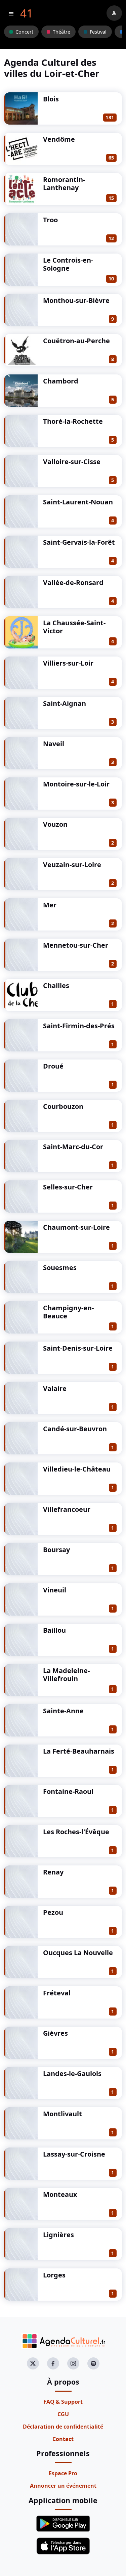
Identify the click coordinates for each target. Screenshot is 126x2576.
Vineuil (55, 1590)
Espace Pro (63, 2473)
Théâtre (61, 32)
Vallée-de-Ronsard (73, 582)
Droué (53, 1066)
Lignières (58, 2235)
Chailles (56, 985)
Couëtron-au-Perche (76, 341)
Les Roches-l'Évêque (76, 1832)
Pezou (53, 1912)
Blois (51, 99)
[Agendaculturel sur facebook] (53, 2363)
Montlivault (62, 2114)
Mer (50, 905)
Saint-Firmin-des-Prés (79, 1026)
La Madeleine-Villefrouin (66, 1675)
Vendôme (59, 139)
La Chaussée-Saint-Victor (74, 627)
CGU (63, 2414)
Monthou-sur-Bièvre (76, 300)
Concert (24, 32)
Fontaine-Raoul (68, 1791)
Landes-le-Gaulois (72, 2073)
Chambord (61, 381)
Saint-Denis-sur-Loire (78, 1348)
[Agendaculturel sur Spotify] (93, 2363)
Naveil (54, 744)
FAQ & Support (63, 2402)
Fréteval (57, 1993)
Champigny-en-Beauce (68, 1312)
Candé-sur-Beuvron (75, 1429)
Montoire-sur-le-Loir (76, 784)
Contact (63, 2439)
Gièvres (55, 2033)
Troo (50, 220)
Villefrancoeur (67, 1509)
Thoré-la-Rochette (73, 421)
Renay (53, 1872)
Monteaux (60, 2194)
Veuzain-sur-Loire (72, 865)
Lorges (54, 2275)
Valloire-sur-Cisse (72, 462)
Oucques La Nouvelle (78, 1953)
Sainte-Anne (63, 1711)
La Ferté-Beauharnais (79, 1751)
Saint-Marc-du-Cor (73, 1147)
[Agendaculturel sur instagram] (73, 2363)
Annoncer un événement (63, 2486)
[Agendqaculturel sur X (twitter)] (33, 2363)
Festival (98, 32)
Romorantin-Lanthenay (64, 184)
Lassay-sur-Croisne (74, 2154)
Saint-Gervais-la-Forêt (79, 542)
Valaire (55, 1388)
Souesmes (60, 1268)
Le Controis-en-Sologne (68, 264)
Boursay (56, 1550)
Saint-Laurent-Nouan (78, 502)
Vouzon (55, 824)
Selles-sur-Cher (68, 1187)
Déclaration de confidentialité (63, 2427)
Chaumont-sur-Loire (76, 1227)
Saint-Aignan (65, 703)
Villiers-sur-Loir (68, 663)
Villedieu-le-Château (77, 1469)
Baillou (54, 1630)
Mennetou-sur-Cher (76, 945)
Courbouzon (63, 1106)
